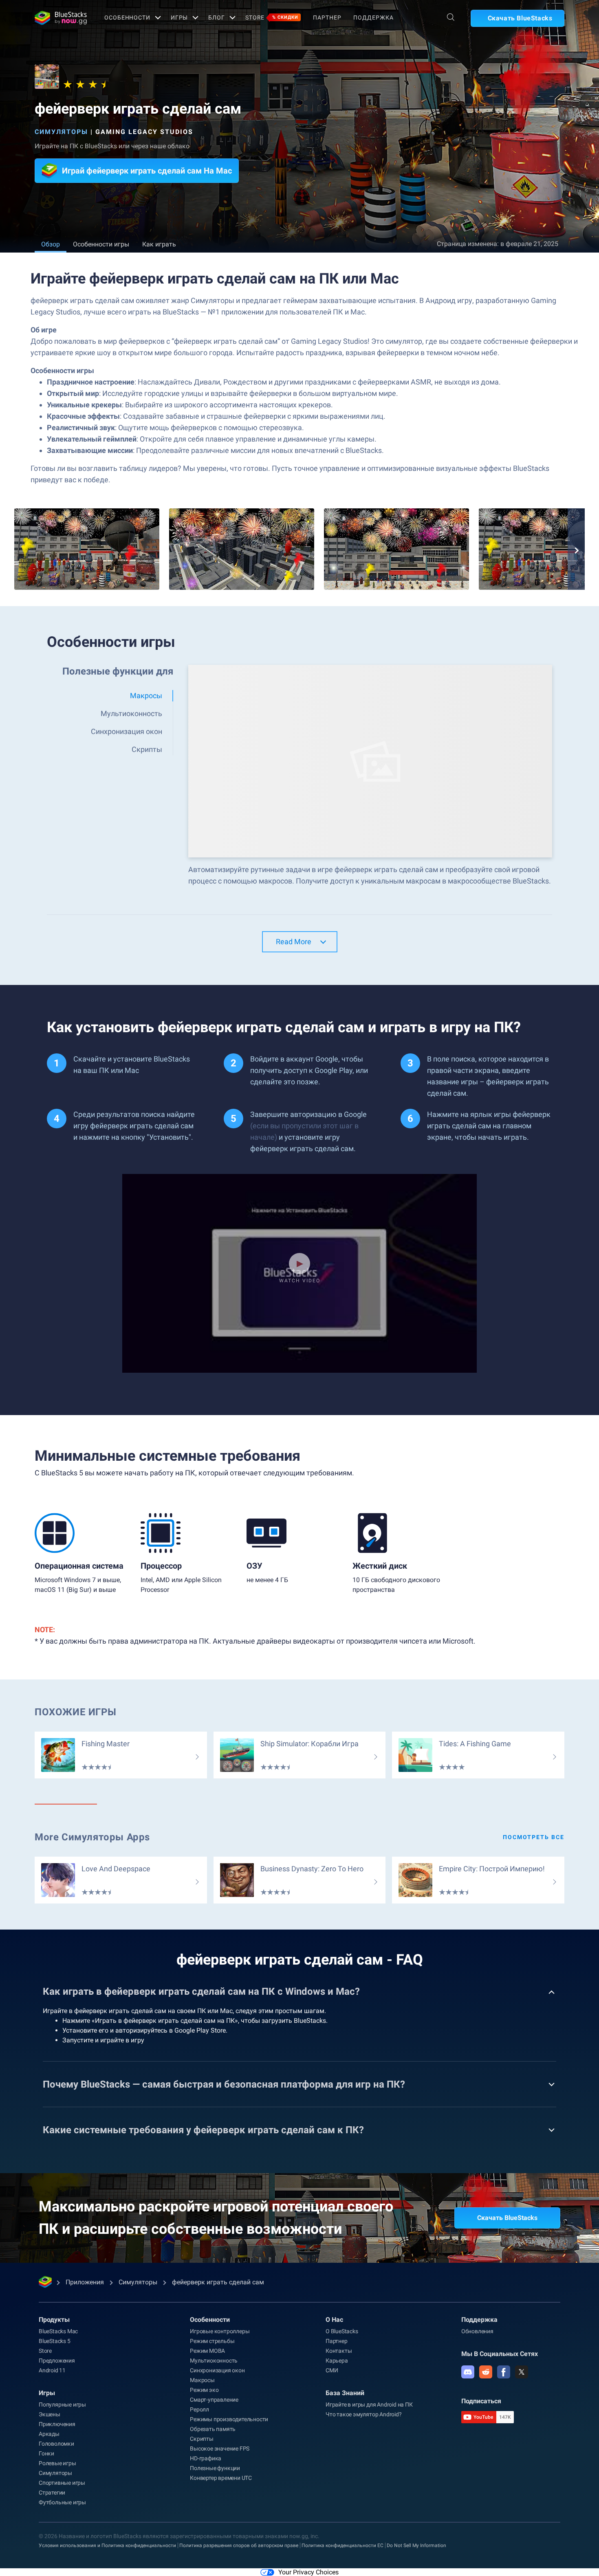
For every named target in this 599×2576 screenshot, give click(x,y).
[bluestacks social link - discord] (468, 2372)
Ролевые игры (57, 2463)
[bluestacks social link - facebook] (504, 2372)
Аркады (49, 2434)
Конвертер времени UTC (221, 2478)
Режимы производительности (229, 2419)
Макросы (202, 2380)
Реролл (199, 2409)
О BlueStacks (342, 2331)
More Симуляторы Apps (92, 1837)
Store (272, 18)
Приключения (57, 2424)
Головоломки (56, 2444)
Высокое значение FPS (220, 2449)
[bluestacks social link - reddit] (486, 2372)
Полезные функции (215, 2468)
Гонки (46, 2453)
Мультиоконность (214, 2361)
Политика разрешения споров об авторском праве (239, 2545)
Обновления (477, 2331)
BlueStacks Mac (58, 2331)
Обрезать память (213, 2429)
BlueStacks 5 (55, 2341)
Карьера (337, 2361)
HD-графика (206, 2458)
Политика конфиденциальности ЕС (342, 2545)
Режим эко (204, 2390)
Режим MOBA (207, 2351)
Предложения (57, 2361)
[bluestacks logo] (61, 18)
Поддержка (373, 18)
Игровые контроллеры (220, 2331)
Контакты (339, 2351)
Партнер (327, 18)
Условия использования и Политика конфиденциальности (107, 2545)
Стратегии (52, 2492)
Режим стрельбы (212, 2341)
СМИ (332, 2370)
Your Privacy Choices (308, 2572)
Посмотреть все (534, 1837)
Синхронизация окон (217, 2370)
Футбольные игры (62, 2502)
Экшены (50, 2414)
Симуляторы (61, 132)
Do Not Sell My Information (416, 2545)
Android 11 (52, 2370)
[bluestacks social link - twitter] (522, 2372)
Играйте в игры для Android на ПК (369, 2405)
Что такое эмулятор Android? (364, 2414)
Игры (179, 18)
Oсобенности (127, 18)
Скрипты (202, 2439)
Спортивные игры (62, 2483)
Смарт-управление (214, 2400)
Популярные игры (62, 2405)
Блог (217, 18)
